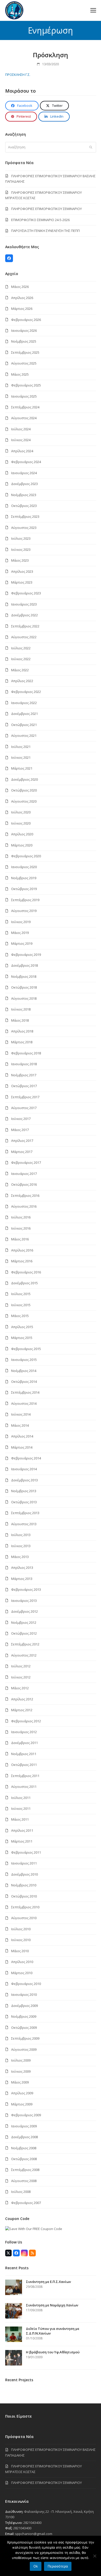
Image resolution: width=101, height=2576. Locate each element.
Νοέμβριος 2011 (24, 1754)
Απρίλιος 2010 (22, 1962)
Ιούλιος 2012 (21, 1666)
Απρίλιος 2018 (22, 1031)
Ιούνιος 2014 (21, 1414)
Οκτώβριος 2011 (24, 1765)
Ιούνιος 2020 (21, 823)
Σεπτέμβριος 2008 (25, 2170)
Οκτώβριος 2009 (24, 2028)
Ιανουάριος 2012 (24, 1732)
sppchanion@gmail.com (34, 2534)
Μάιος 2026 (20, 287)
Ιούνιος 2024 (21, 440)
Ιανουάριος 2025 (24, 396)
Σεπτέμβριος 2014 (25, 1392)
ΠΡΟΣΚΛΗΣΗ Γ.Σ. (18, 75)
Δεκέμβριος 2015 (24, 1283)
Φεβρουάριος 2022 (26, 692)
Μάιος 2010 (20, 1951)
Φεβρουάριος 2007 (26, 2203)
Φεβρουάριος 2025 (26, 385)
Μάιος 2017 (20, 1130)
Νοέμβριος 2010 (24, 1885)
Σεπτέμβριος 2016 (25, 1196)
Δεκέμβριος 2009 (24, 2006)
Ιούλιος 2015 (21, 1294)
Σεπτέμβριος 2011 (25, 1776)
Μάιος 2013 (20, 1557)
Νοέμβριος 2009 (24, 2016)
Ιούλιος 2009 (21, 2060)
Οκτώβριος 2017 (24, 1086)
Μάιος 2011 (20, 1819)
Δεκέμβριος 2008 (24, 2137)
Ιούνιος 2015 (21, 1305)
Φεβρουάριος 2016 (26, 1272)
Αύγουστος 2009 (24, 2049)
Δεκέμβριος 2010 (24, 1874)
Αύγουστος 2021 (24, 736)
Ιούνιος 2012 (21, 1677)
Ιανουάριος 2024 (24, 473)
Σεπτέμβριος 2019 (25, 900)
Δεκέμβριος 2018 (24, 965)
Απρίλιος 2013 (22, 1568)
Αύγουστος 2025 (24, 363)
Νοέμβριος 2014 (24, 1371)
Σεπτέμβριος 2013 (25, 1513)
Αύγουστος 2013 (24, 1524)
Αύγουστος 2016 (24, 1206)
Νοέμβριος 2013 (24, 1491)
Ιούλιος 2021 (21, 747)
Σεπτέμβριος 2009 (25, 2038)
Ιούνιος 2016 (21, 1228)
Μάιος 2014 (20, 1425)
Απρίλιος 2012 (22, 1699)
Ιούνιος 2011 (21, 1808)
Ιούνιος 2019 (21, 922)
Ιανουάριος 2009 (24, 2126)
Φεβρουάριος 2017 (26, 1162)
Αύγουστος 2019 (24, 911)
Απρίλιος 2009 (22, 2093)
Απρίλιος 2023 (22, 571)
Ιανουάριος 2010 (24, 1994)
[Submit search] (91, 147)
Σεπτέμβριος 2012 (25, 1644)
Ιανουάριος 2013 (24, 1601)
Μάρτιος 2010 (22, 1973)
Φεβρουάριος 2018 (26, 1053)
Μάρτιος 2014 (22, 1447)
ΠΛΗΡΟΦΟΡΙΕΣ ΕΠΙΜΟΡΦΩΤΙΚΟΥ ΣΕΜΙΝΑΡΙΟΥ (46, 209)
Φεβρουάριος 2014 (26, 1458)
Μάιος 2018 (20, 1020)
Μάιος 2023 (20, 560)
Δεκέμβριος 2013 (24, 1480)
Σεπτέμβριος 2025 (25, 352)
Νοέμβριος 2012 (24, 1622)
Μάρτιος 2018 (22, 1042)
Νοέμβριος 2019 (24, 878)
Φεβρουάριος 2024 (26, 462)
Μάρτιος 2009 (22, 2104)
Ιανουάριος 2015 (24, 1360)
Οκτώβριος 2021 (24, 725)
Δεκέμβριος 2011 (24, 1743)
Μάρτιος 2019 (22, 943)
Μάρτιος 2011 (22, 1841)
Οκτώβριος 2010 (24, 1896)
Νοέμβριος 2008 (24, 2148)
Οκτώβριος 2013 (24, 1502)
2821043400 (32, 2523)
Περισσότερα (58, 2566)
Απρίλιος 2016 (22, 1250)
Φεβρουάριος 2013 (26, 1589)
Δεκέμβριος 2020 (24, 779)
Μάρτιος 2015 (22, 1338)
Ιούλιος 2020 (21, 812)
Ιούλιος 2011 (21, 1798)
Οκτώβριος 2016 (24, 1184)
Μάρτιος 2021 (22, 768)
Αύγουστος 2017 (24, 1108)
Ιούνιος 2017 (21, 1119)
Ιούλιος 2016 (21, 1217)
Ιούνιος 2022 (21, 659)
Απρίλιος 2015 (22, 1327)
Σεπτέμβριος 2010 (25, 1907)
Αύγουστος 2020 (24, 801)
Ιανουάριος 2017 (24, 1174)
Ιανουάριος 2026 (24, 330)
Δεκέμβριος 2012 (24, 1611)
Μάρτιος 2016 (22, 1261)
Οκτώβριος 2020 (24, 790)
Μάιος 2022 (20, 670)
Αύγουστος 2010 (24, 1918)
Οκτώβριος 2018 (24, 987)
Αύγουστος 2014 (24, 1403)
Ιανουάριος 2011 (24, 1863)
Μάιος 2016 (20, 1239)
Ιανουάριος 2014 (24, 1469)
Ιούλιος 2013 (21, 1535)
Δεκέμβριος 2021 (24, 714)
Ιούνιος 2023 (21, 550)
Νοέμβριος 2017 (24, 1075)
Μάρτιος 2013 (22, 1579)
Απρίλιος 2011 (22, 1830)
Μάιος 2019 (20, 933)
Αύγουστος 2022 (24, 637)
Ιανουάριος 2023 (24, 604)
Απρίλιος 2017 (22, 1141)
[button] (93, 10)
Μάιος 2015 (20, 1316)
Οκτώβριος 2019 (24, 889)
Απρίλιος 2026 (22, 298)
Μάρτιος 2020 (22, 845)
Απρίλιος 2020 (22, 834)
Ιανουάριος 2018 (24, 1064)
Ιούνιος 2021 (21, 757)
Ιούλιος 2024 (21, 429)
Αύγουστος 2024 (24, 418)
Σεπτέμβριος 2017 (25, 1097)
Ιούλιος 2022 (21, 648)
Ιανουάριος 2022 (24, 703)
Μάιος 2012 (20, 1688)
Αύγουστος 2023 (24, 528)
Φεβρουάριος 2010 (26, 1984)
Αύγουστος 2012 (24, 1655)
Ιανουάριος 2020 (24, 867)
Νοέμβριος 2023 (24, 495)
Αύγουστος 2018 (24, 998)
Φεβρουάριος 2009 (26, 2115)
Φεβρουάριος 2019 (26, 955)
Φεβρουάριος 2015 (26, 1349)
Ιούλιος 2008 (21, 2192)
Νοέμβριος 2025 (24, 341)
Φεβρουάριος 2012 (26, 1721)
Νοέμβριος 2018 (24, 976)
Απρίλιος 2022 (22, 681)
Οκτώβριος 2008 (24, 2159)
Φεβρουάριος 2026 (26, 320)
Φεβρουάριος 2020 (26, 856)
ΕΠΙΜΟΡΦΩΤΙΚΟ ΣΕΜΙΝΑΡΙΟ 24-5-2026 (40, 220)
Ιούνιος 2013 (21, 1546)
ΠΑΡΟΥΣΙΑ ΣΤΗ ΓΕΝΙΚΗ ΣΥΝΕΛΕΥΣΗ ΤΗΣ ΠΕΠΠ (45, 231)
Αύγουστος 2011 (24, 1787)
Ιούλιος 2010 (21, 1929)
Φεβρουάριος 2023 (26, 593)
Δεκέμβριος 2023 (24, 484)
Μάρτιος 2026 (22, 309)
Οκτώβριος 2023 (24, 506)
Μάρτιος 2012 (22, 1710)
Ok (36, 2566)
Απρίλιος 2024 (22, 451)
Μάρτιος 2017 (22, 1152)
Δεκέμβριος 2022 (24, 615)
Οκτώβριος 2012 (24, 1633)
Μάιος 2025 (20, 374)
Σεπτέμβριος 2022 (25, 626)
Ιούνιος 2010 (21, 1940)
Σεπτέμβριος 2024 (25, 407)
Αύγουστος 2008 (24, 2181)
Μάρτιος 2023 (22, 582)
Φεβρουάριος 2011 (26, 1852)
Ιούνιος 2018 (21, 1009)
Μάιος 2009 (20, 2082)
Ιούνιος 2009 (21, 2071)
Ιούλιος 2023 (21, 538)
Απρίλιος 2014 (22, 1436)
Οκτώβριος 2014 (24, 1382)
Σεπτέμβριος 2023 (25, 516)
